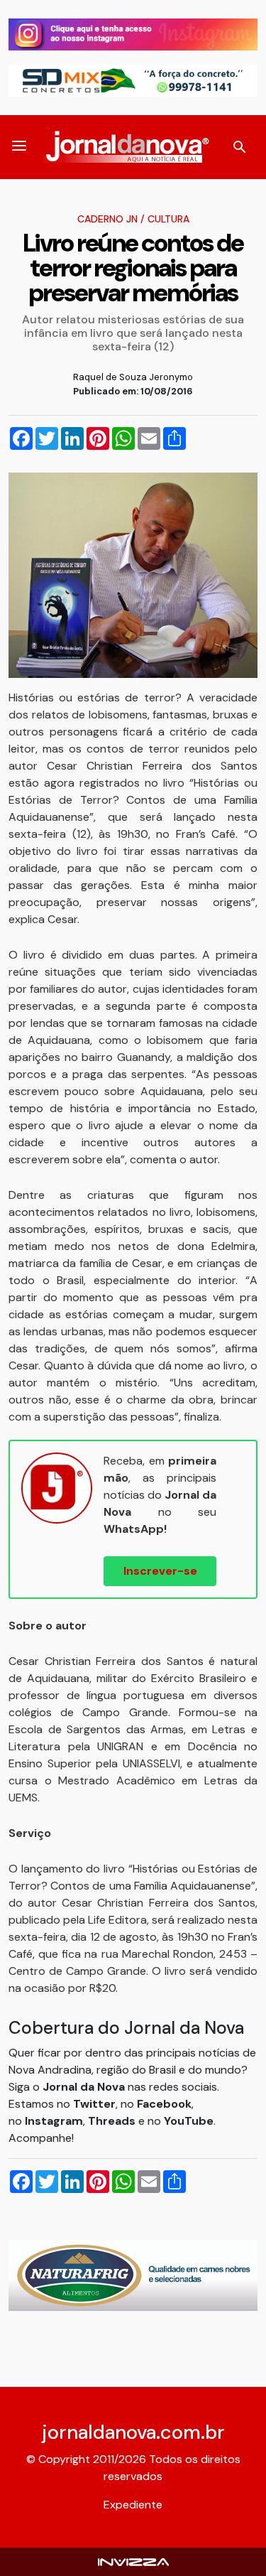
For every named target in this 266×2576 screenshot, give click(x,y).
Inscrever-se (160, 1571)
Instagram (54, 2121)
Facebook (164, 2104)
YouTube (189, 2121)
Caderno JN (107, 219)
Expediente (133, 2505)
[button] (19, 147)
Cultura (168, 219)
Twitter (94, 2104)
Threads (113, 2121)
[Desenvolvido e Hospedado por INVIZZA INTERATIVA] (133, 2561)
